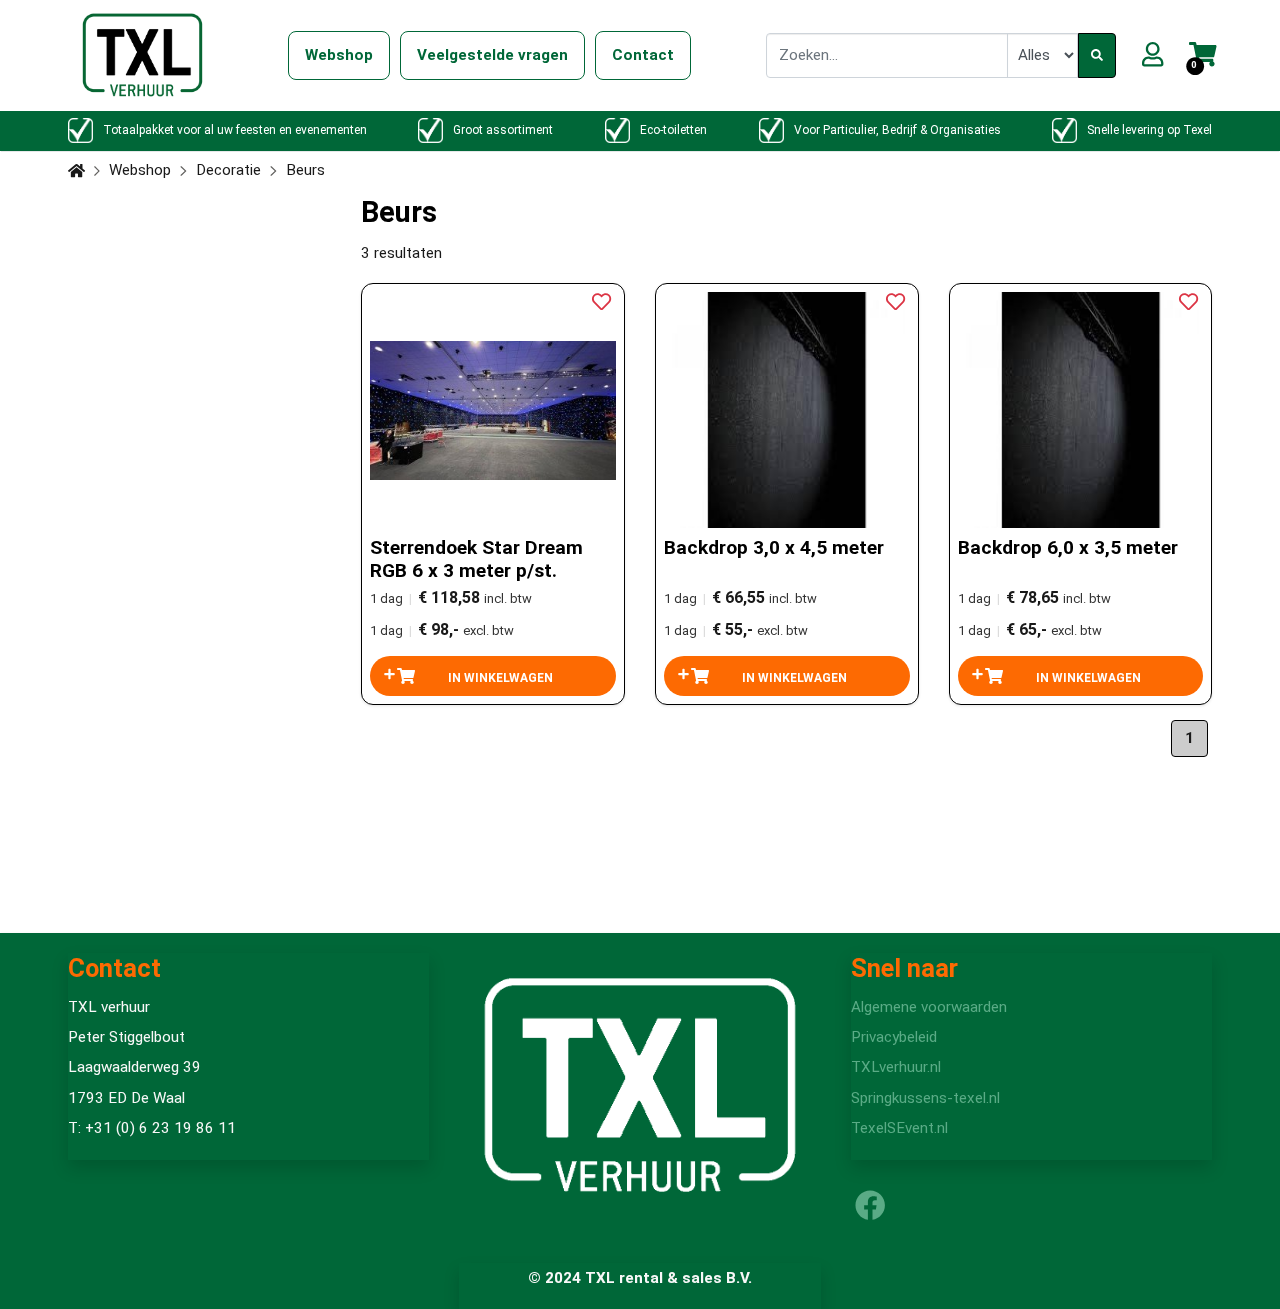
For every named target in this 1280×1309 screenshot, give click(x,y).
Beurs (305, 170)
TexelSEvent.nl (899, 1128)
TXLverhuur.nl (896, 1067)
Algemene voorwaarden (929, 1007)
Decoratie (228, 170)
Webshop (140, 170)
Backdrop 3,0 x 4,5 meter (774, 547)
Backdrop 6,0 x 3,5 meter (1068, 547)
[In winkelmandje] (493, 676)
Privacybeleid (894, 1037)
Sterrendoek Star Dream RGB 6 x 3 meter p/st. (476, 559)
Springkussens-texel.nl (925, 1098)
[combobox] (887, 55)
